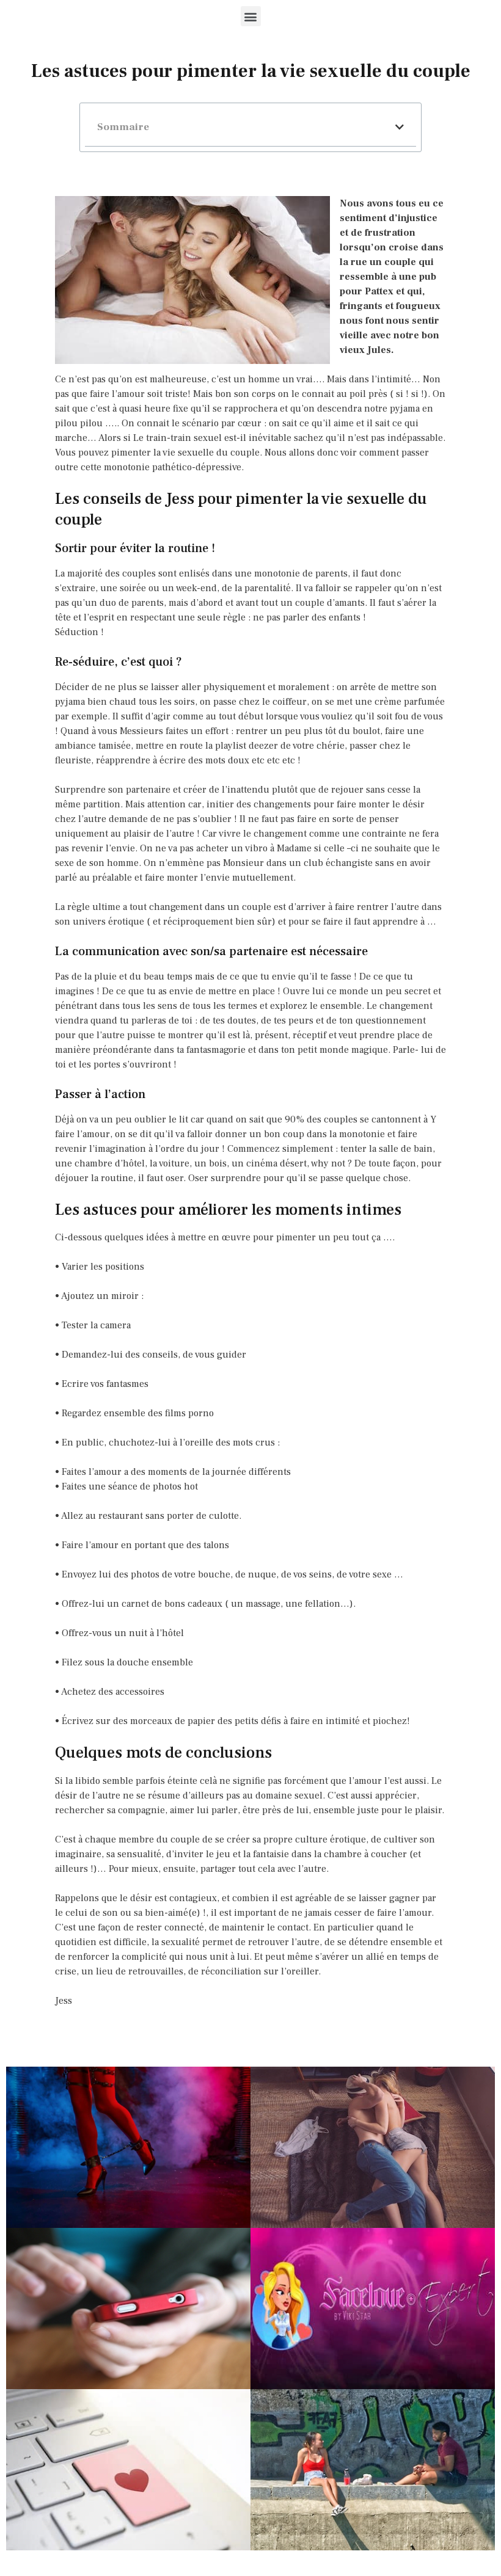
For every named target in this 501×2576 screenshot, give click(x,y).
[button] (251, 16)
